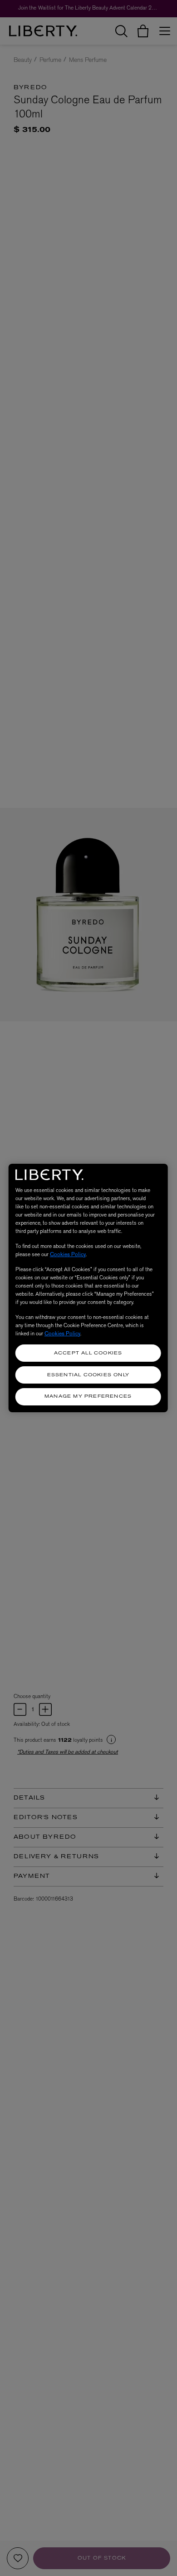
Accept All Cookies (88, 1353)
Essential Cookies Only (88, 1375)
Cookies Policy (68, 1254)
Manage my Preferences (88, 1397)
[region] (88, 1288)
